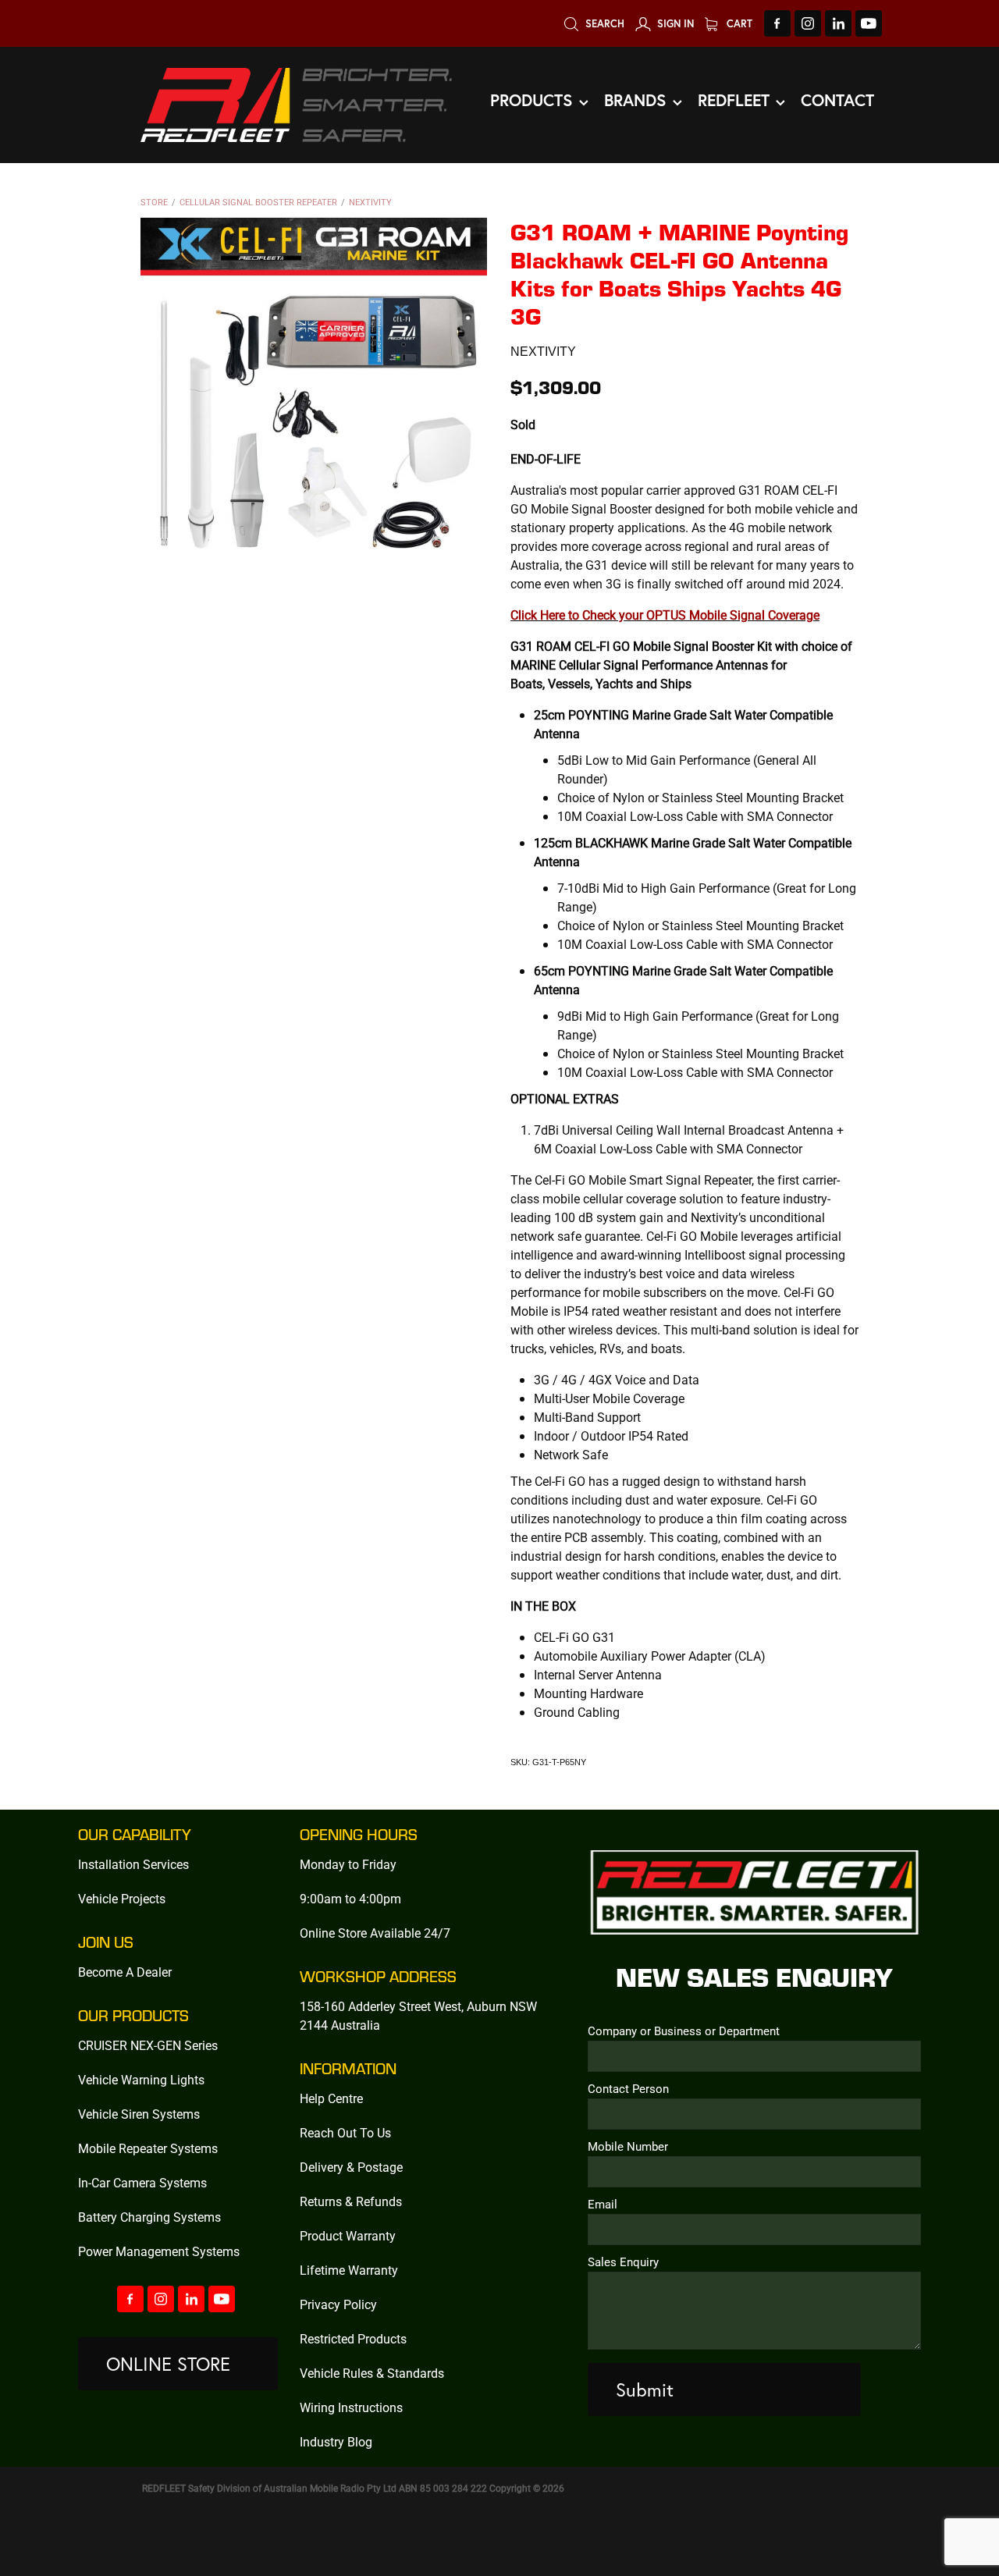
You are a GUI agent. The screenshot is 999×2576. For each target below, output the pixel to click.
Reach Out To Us (345, 2132)
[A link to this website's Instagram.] (808, 23)
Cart (738, 24)
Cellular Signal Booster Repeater (258, 202)
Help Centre (331, 2098)
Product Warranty (348, 2235)
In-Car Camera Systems (142, 2182)
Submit (645, 2389)
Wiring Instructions (351, 2407)
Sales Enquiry (623, 2262)
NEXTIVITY (370, 202)
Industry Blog (336, 2441)
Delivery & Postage (351, 2167)
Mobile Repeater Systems (148, 2148)
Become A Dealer (125, 1972)
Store (154, 202)
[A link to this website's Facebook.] (777, 23)
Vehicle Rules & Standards (372, 2373)
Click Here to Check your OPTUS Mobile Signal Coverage (665, 615)
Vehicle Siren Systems (139, 2114)
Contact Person (628, 2089)
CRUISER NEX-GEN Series (148, 2045)
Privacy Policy (338, 2304)
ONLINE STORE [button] (168, 2364)
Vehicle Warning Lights (141, 2079)
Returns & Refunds (351, 2201)
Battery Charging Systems (149, 2217)
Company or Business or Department (684, 2031)
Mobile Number (628, 2146)
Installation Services (133, 1864)
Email (603, 2204)
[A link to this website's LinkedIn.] (838, 23)
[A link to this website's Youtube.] (869, 23)
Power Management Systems (159, 2251)
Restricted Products (353, 2338)
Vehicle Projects (122, 1898)
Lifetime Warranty (349, 2270)
